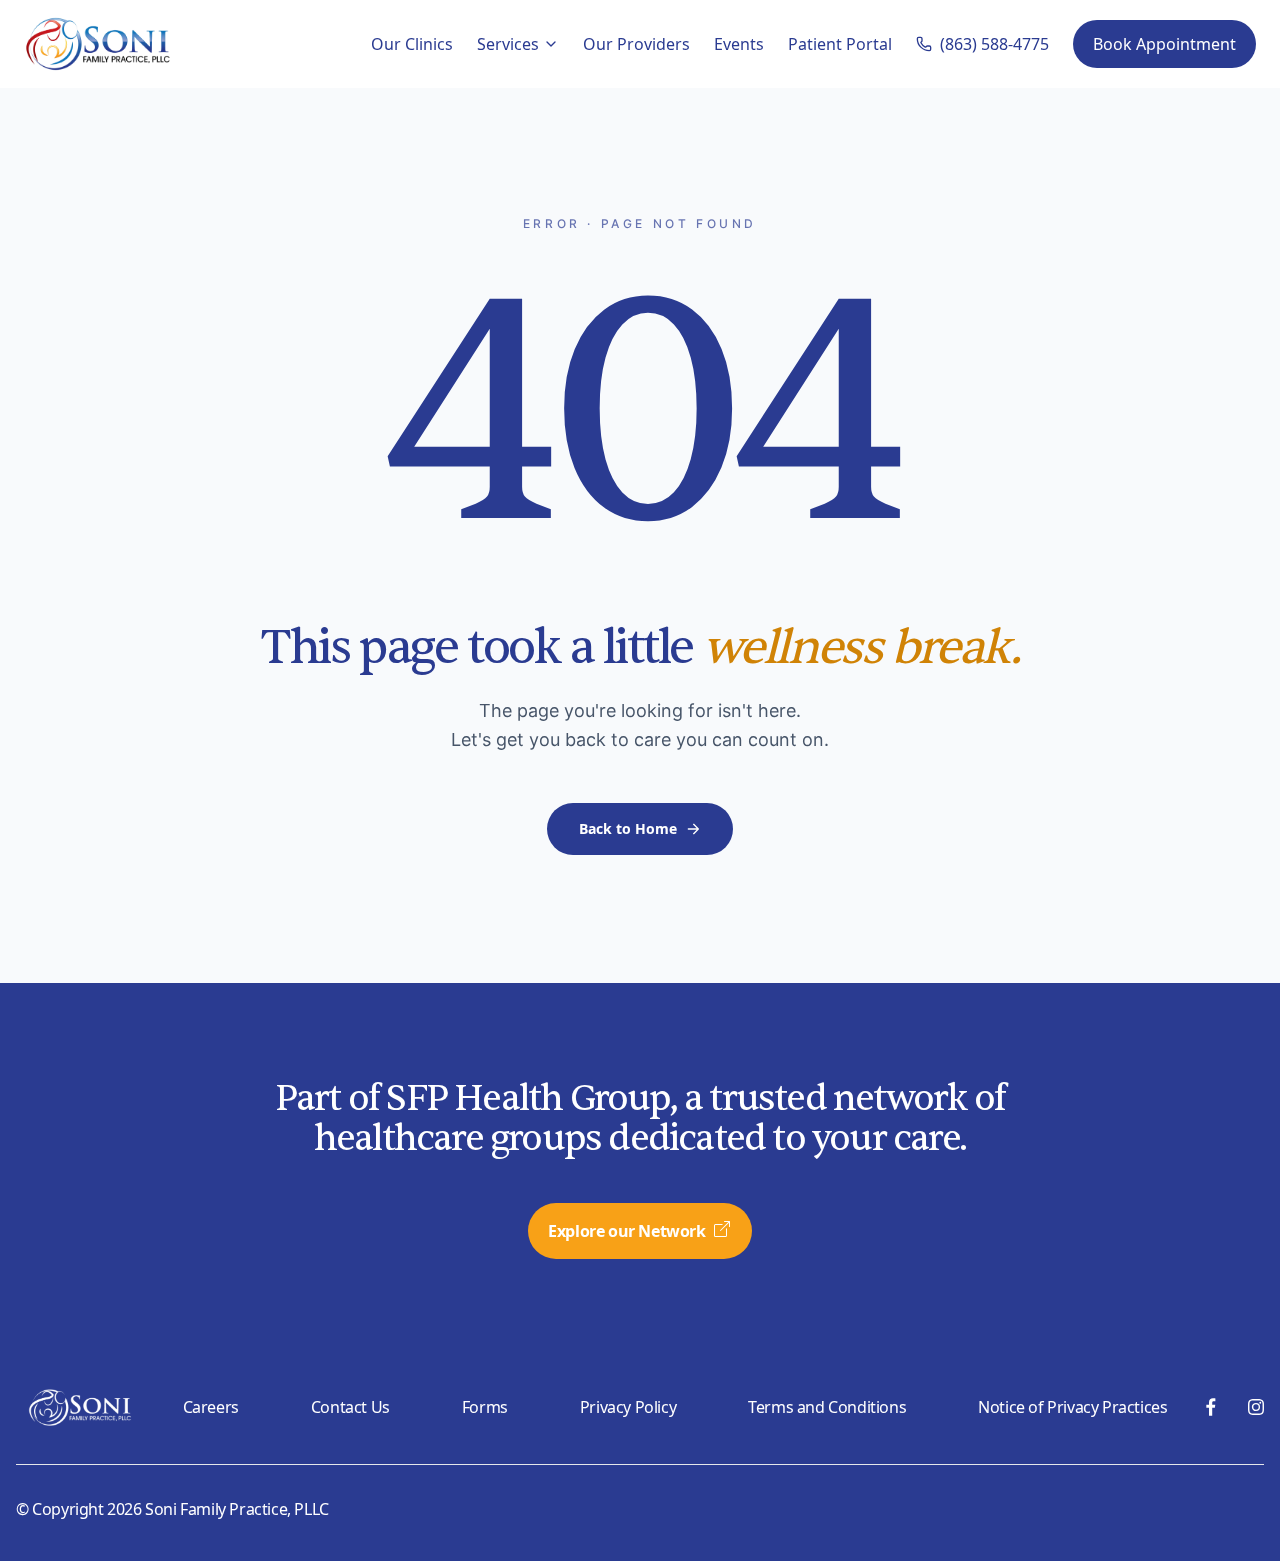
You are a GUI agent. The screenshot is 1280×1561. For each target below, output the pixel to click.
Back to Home (628, 828)
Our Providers (636, 44)
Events (739, 44)
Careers (211, 1407)
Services (508, 44)
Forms (485, 1407)
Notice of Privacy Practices (1072, 1407)
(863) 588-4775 (994, 44)
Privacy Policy (628, 1407)
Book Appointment (1164, 44)
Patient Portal (840, 44)
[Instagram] (1256, 1407)
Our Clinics (412, 44)
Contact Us (350, 1407)
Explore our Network (626, 1231)
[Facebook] (1211, 1407)
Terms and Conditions (827, 1407)
